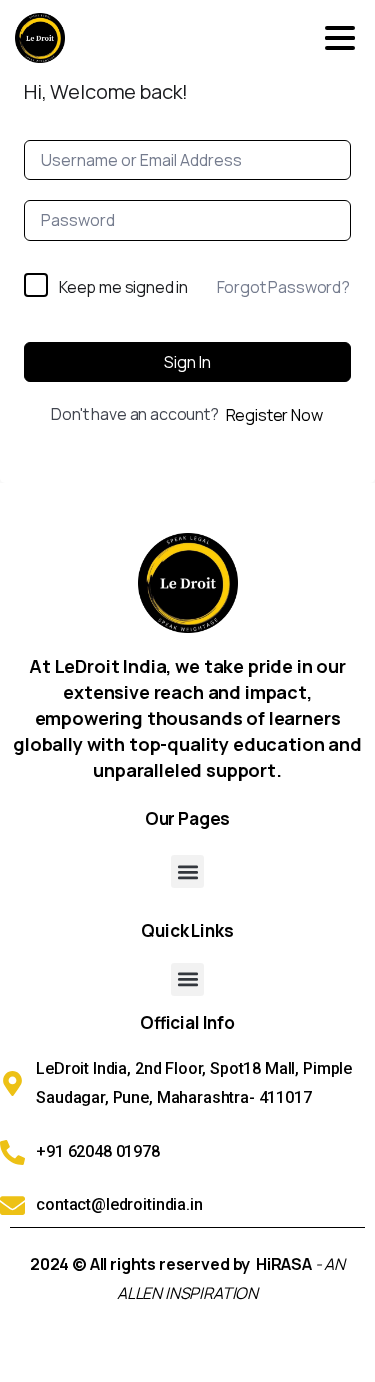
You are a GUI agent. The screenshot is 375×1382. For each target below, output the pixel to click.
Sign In (187, 362)
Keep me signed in (123, 287)
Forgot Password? (283, 287)
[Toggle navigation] (340, 38)
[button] (187, 871)
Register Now (274, 415)
